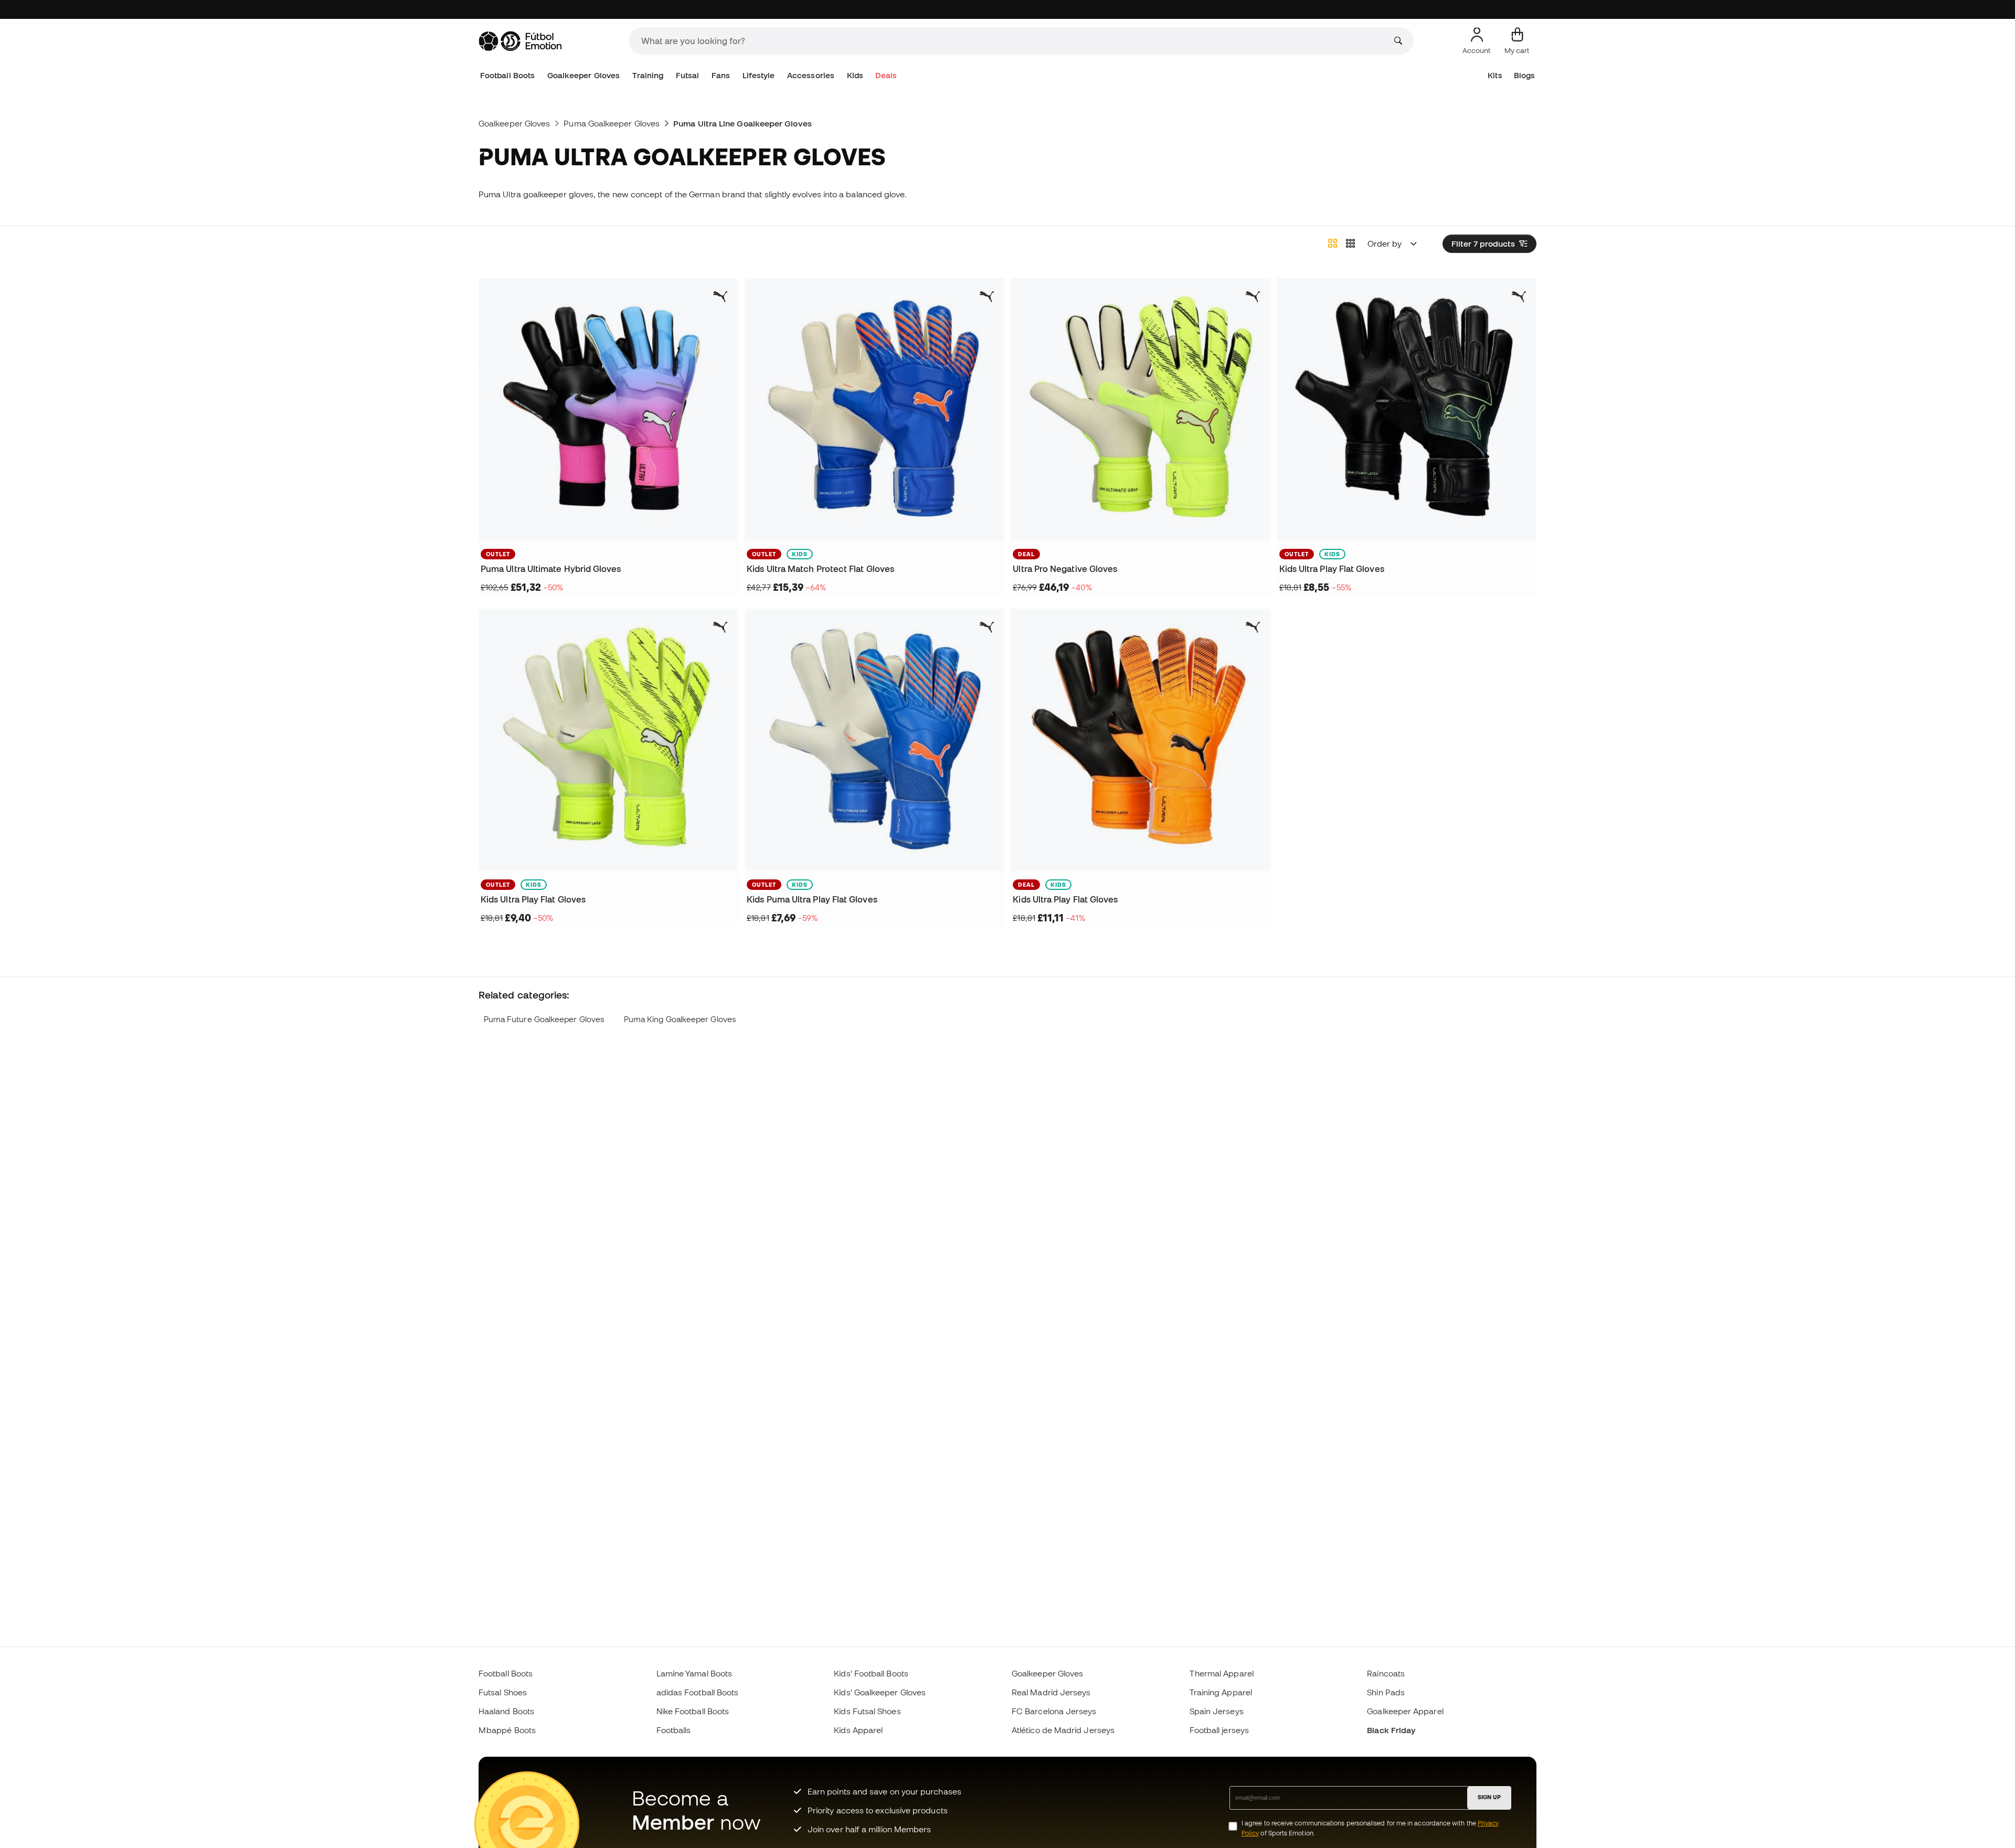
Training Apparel (1221, 1692)
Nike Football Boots (693, 1711)
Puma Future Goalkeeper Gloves (544, 1019)
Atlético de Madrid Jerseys (1063, 1730)
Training (648, 75)
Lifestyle (759, 75)
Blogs (1524, 75)
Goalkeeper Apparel (1405, 1711)
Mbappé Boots (507, 1730)
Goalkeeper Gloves (584, 75)
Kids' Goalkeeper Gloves (880, 1692)
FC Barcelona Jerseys (1054, 1711)
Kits (1495, 75)
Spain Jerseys (1217, 1711)
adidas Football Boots (698, 1692)
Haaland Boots (506, 1711)
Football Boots (507, 75)
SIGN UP (1489, 1797)
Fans (721, 75)
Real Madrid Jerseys (1051, 1692)
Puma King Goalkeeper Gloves (680, 1019)
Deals (886, 75)
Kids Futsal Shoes (867, 1711)
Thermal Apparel (1222, 1673)
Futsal (687, 75)
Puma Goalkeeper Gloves (612, 123)
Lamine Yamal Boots (694, 1673)
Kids (855, 75)
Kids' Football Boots (871, 1673)
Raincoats (1386, 1673)
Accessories (811, 75)
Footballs (674, 1730)
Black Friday (1391, 1730)
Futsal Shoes (503, 1692)
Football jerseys (1219, 1730)
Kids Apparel (858, 1730)
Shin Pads (1386, 1692)
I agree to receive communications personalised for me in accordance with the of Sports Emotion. (1370, 1828)
